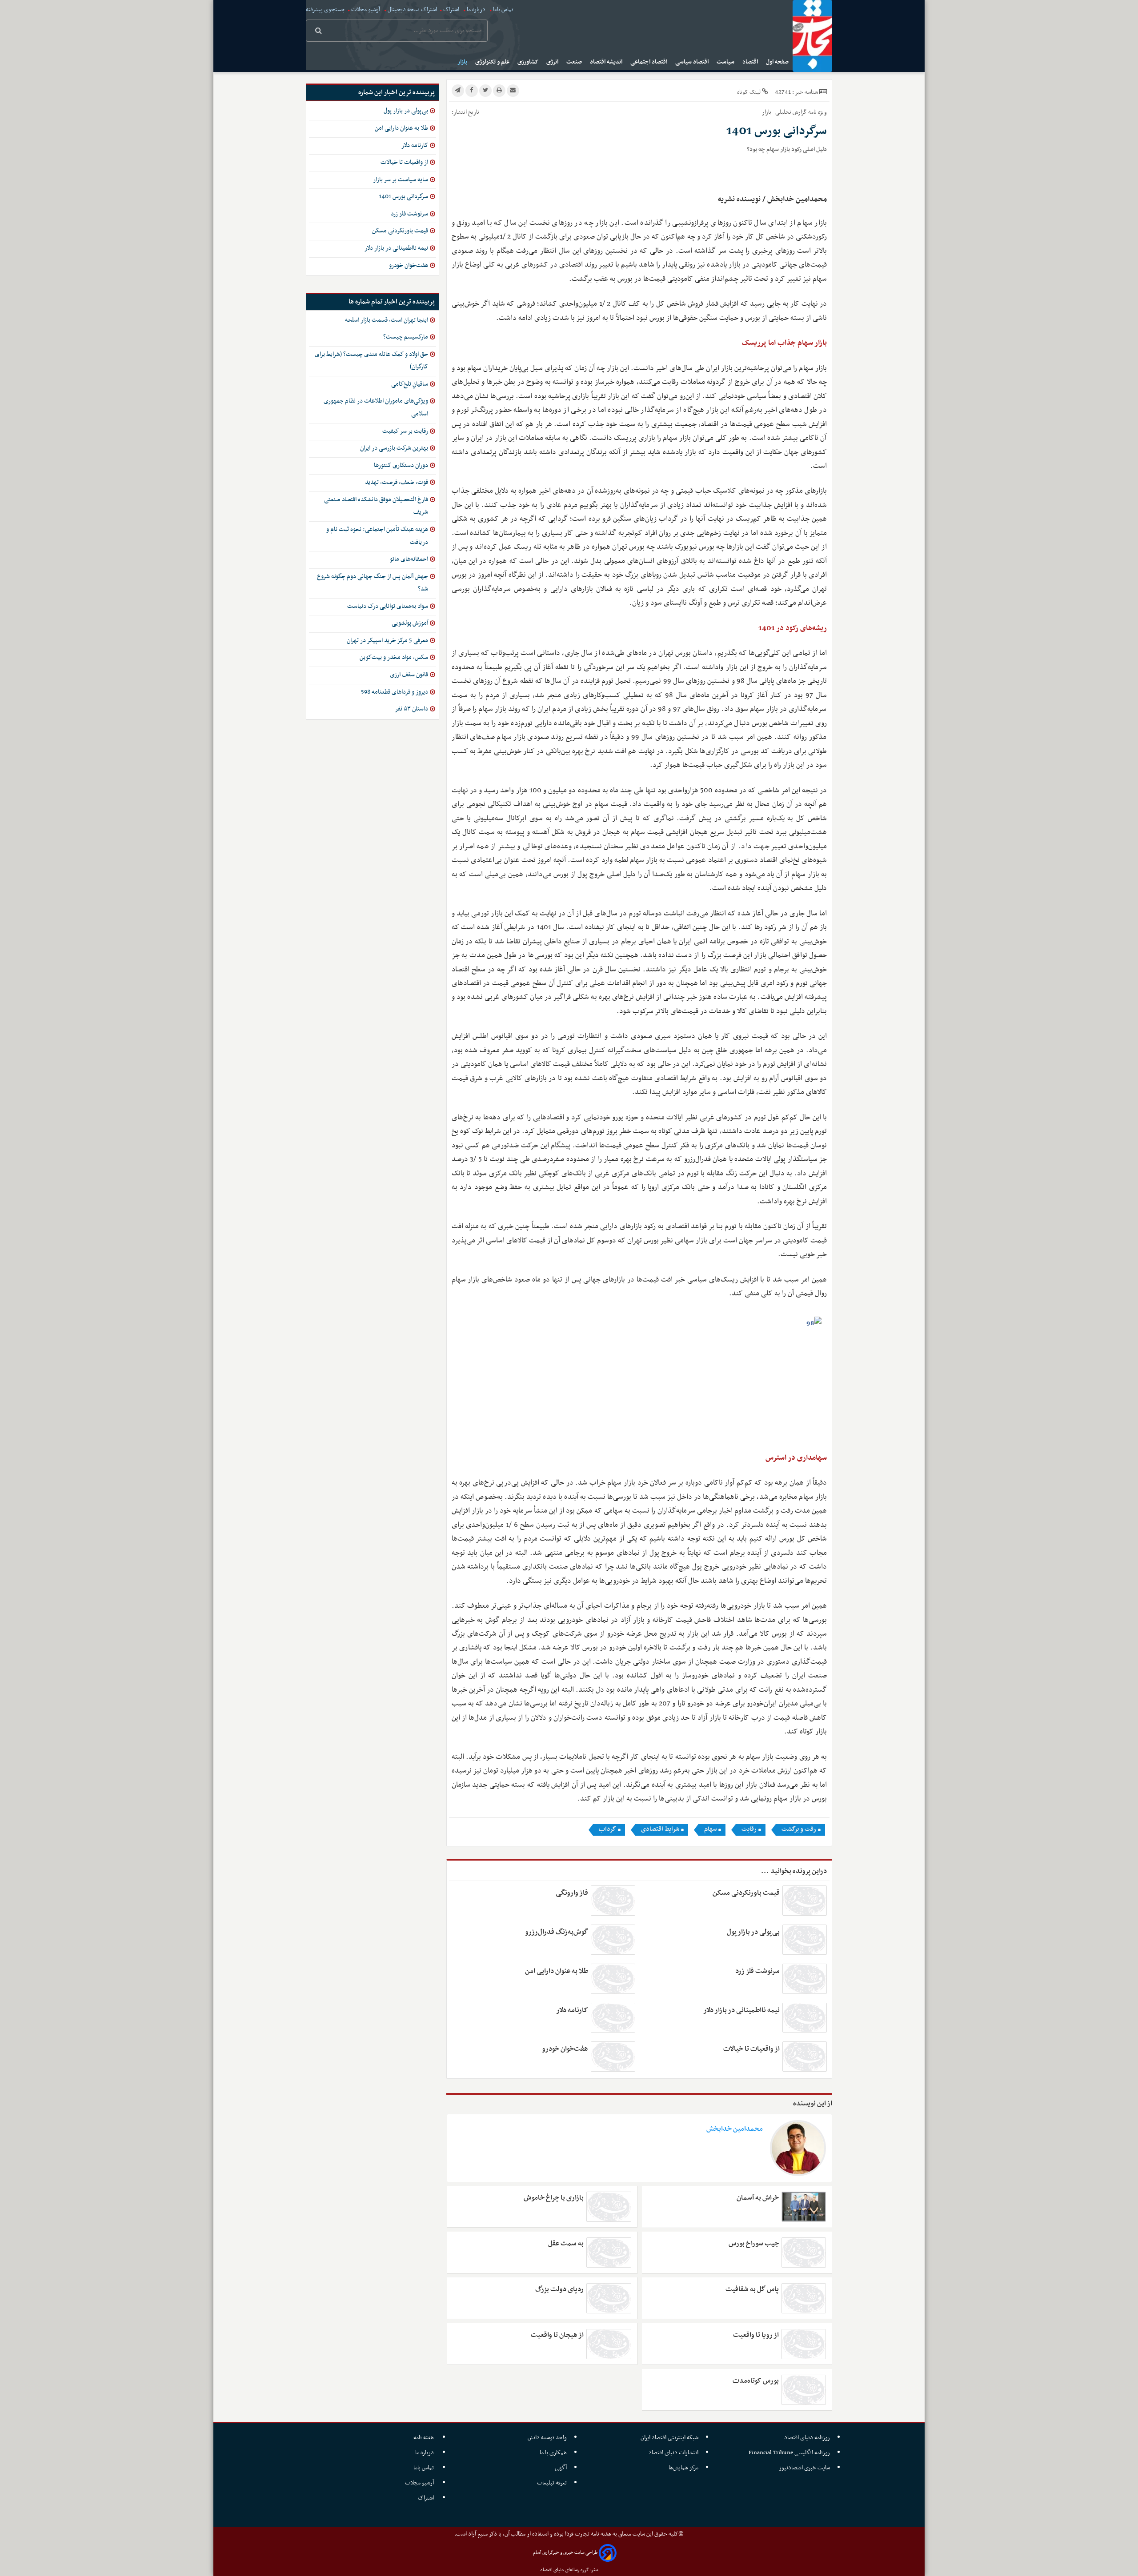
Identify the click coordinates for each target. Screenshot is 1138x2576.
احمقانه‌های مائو (409, 559)
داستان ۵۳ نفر (411, 709)
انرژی (553, 62)
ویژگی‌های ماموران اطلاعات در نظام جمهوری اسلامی (376, 407)
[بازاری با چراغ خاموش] (609, 2207)
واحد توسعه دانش (547, 2438)
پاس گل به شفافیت (752, 2289)
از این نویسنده (813, 2104)
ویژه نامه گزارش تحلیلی (800, 112)
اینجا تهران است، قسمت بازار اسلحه (387, 320)
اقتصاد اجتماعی (649, 62)
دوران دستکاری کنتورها (401, 465)
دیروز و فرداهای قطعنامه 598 (395, 692)
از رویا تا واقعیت (756, 2335)
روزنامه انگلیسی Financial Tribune (789, 2453)
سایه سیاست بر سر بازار (401, 180)
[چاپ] (499, 91)
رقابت (749, 1829)
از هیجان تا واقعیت (557, 2335)
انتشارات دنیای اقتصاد (673, 2453)
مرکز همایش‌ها (683, 2468)
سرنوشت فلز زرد (757, 1971)
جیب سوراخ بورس (753, 2244)
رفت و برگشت (799, 1829)
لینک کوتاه (749, 92)
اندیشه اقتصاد (607, 62)
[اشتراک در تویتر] (485, 91)
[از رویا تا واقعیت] (804, 2344)
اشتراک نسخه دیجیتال (412, 10)
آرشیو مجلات (366, 10)
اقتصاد (751, 62)
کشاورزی (529, 62)
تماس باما (503, 10)
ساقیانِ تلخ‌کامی (410, 384)
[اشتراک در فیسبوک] (472, 91)
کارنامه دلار (572, 2010)
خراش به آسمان (757, 2198)
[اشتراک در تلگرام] (458, 91)
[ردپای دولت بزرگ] (609, 2298)
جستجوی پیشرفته (325, 10)
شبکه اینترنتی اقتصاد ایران (669, 2438)
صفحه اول (778, 62)
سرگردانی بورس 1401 (403, 197)
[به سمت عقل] (609, 2253)
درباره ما (476, 10)
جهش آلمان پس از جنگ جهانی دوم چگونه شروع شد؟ (373, 583)
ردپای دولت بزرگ (559, 2289)
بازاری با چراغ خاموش (554, 2198)
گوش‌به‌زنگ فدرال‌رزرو (557, 1932)
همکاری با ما (553, 2453)
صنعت (575, 62)
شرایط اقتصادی (660, 1829)
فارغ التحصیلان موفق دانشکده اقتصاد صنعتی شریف (376, 506)
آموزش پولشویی (410, 623)
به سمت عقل (566, 2244)
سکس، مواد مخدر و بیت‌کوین (394, 657)
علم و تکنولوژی (493, 62)
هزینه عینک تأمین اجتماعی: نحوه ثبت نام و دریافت (377, 536)
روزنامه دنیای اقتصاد (807, 2438)
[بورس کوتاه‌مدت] (804, 2390)
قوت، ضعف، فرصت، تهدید (397, 482)
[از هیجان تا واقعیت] (609, 2344)
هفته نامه (424, 2438)
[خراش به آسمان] (804, 2207)
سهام (710, 1829)
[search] (319, 32)
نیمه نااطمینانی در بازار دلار (741, 2010)
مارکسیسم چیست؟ (406, 337)
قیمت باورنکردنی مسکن (746, 1893)
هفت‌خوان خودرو (565, 2049)
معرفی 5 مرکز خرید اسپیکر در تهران (387, 641)
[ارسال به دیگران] (513, 91)
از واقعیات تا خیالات (751, 2049)
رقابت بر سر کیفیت (405, 431)
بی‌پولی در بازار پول (753, 1932)
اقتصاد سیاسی (693, 62)
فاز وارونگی (572, 1893)
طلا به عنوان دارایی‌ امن (557, 1971)
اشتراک (451, 10)
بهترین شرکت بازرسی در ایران (394, 448)
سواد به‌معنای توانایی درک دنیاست (388, 606)
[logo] (812, 36)
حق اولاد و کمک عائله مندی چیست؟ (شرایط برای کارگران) (371, 361)
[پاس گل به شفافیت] (804, 2298)
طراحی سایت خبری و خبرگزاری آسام (565, 2553)
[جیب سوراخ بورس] (804, 2253)
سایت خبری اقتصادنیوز (804, 2468)
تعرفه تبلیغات (552, 2483)
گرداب (607, 1829)
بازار (463, 62)
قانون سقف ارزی (409, 675)
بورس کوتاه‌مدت (755, 2381)
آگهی (561, 2468)
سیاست (726, 62)
